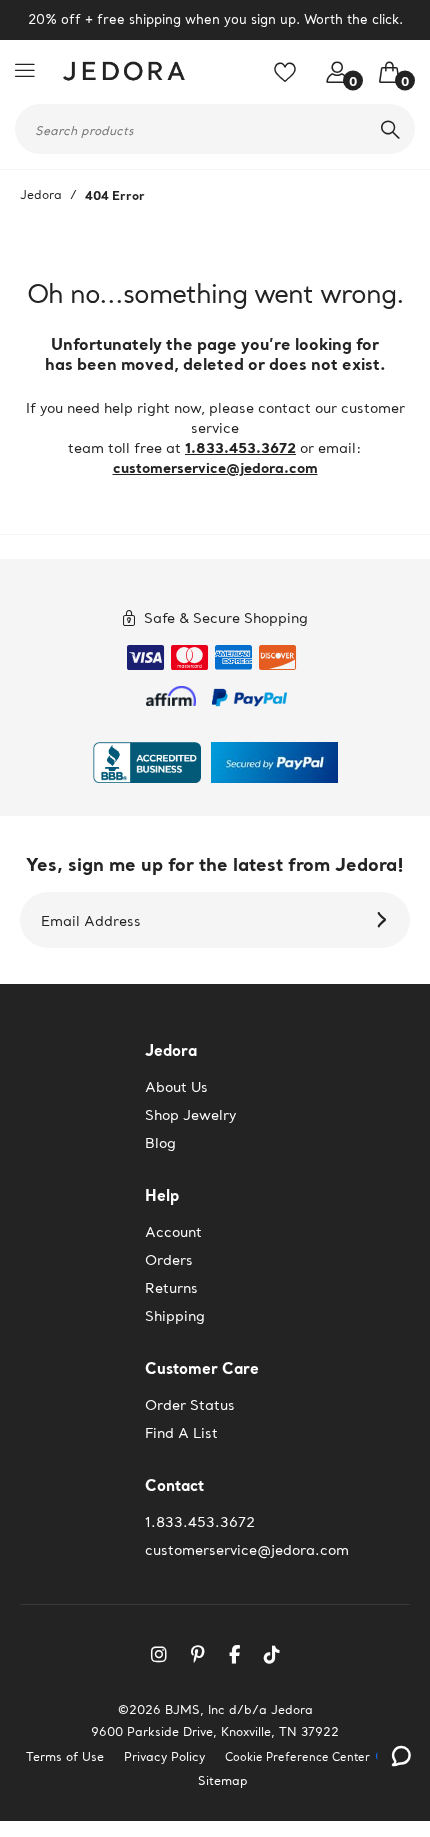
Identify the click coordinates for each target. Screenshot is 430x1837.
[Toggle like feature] (292, 79)
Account (173, 1232)
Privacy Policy (164, 1756)
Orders (169, 1260)
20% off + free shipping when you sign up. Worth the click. (215, 19)
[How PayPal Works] (249, 694)
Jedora (41, 194)
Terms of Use (65, 1756)
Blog (160, 1143)
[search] (390, 129)
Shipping (175, 1316)
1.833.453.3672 (240, 447)
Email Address (91, 921)
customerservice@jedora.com (215, 467)
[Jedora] (120, 71)
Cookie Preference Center (297, 1757)
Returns (171, 1288)
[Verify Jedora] (147, 762)
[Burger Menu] (30, 70)
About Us (176, 1087)
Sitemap (223, 1780)
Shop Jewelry (190, 1115)
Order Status (190, 1405)
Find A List (181, 1433)
